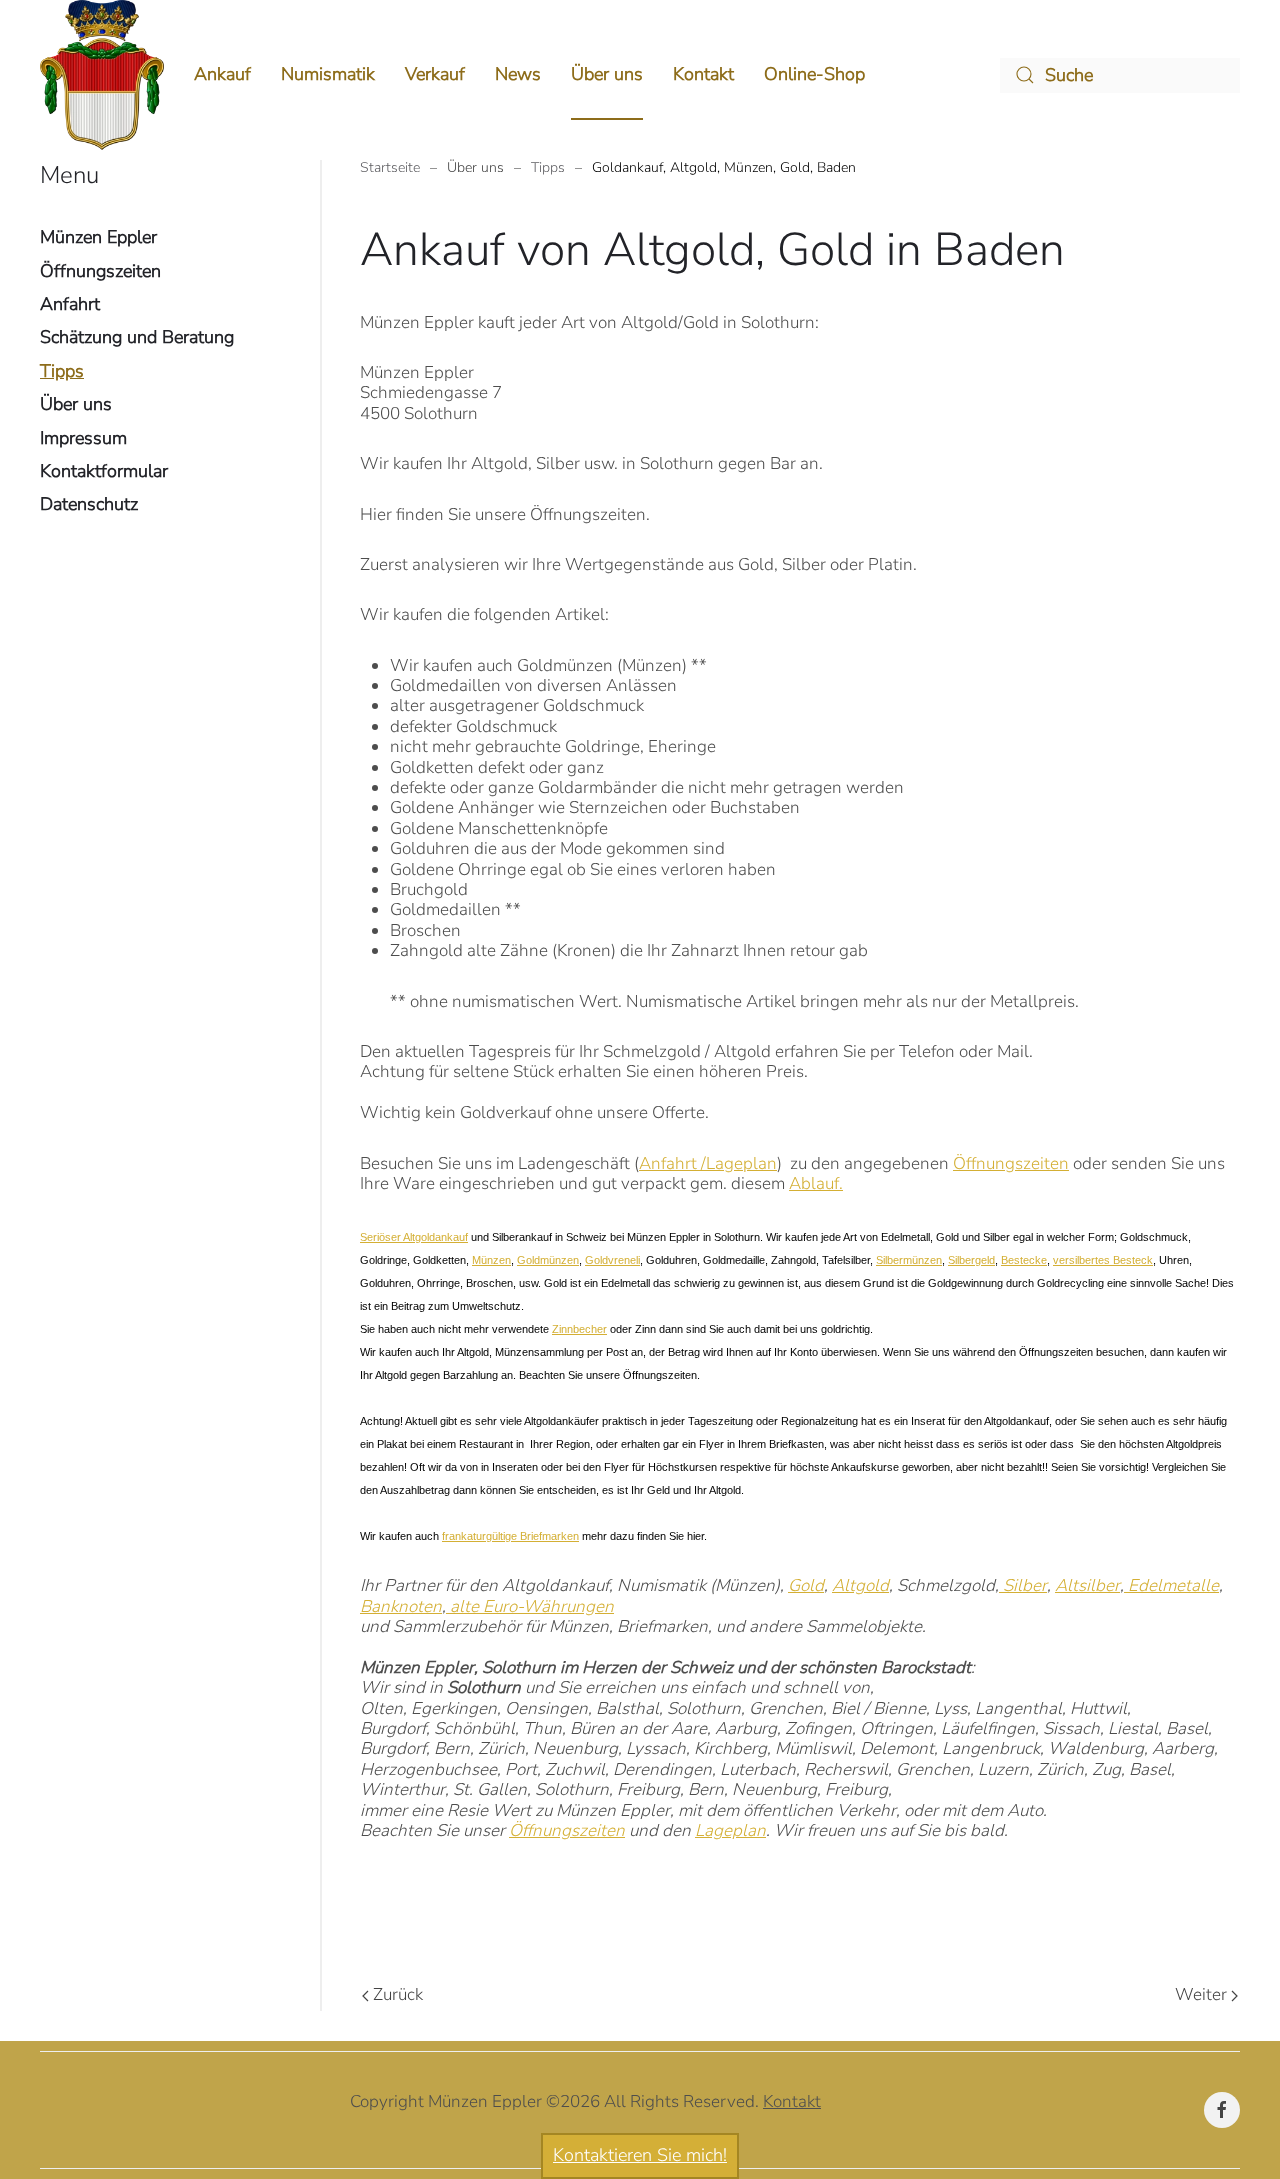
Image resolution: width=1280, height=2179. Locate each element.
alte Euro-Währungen (530, 1606)
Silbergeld (971, 1260)
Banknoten (401, 1606)
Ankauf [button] (222, 74)
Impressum (83, 438)
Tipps (62, 371)
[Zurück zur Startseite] (102, 75)
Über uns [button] (607, 74)
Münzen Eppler (98, 237)
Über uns (76, 404)
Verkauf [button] (435, 74)
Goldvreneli (612, 1260)
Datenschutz (89, 504)
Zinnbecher (579, 1329)
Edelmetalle (1171, 1585)
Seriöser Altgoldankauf (414, 1237)
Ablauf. (816, 1183)
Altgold (860, 1585)
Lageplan (730, 1830)
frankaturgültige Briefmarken (510, 1536)
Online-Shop (814, 74)
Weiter (1201, 1994)
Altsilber (1087, 1585)
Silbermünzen (909, 1260)
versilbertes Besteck (1103, 1260)
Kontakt (703, 74)
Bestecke (1024, 1260)
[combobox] (1120, 75)
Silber (1023, 1585)
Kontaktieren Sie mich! (640, 2155)
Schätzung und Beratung (137, 337)
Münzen (491, 1260)
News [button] (518, 74)
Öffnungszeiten (1011, 1163)
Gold (806, 1585)
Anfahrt (70, 304)
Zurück (398, 1994)
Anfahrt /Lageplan (708, 1163)
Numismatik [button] (328, 74)
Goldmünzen (548, 1260)
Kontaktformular (104, 471)
